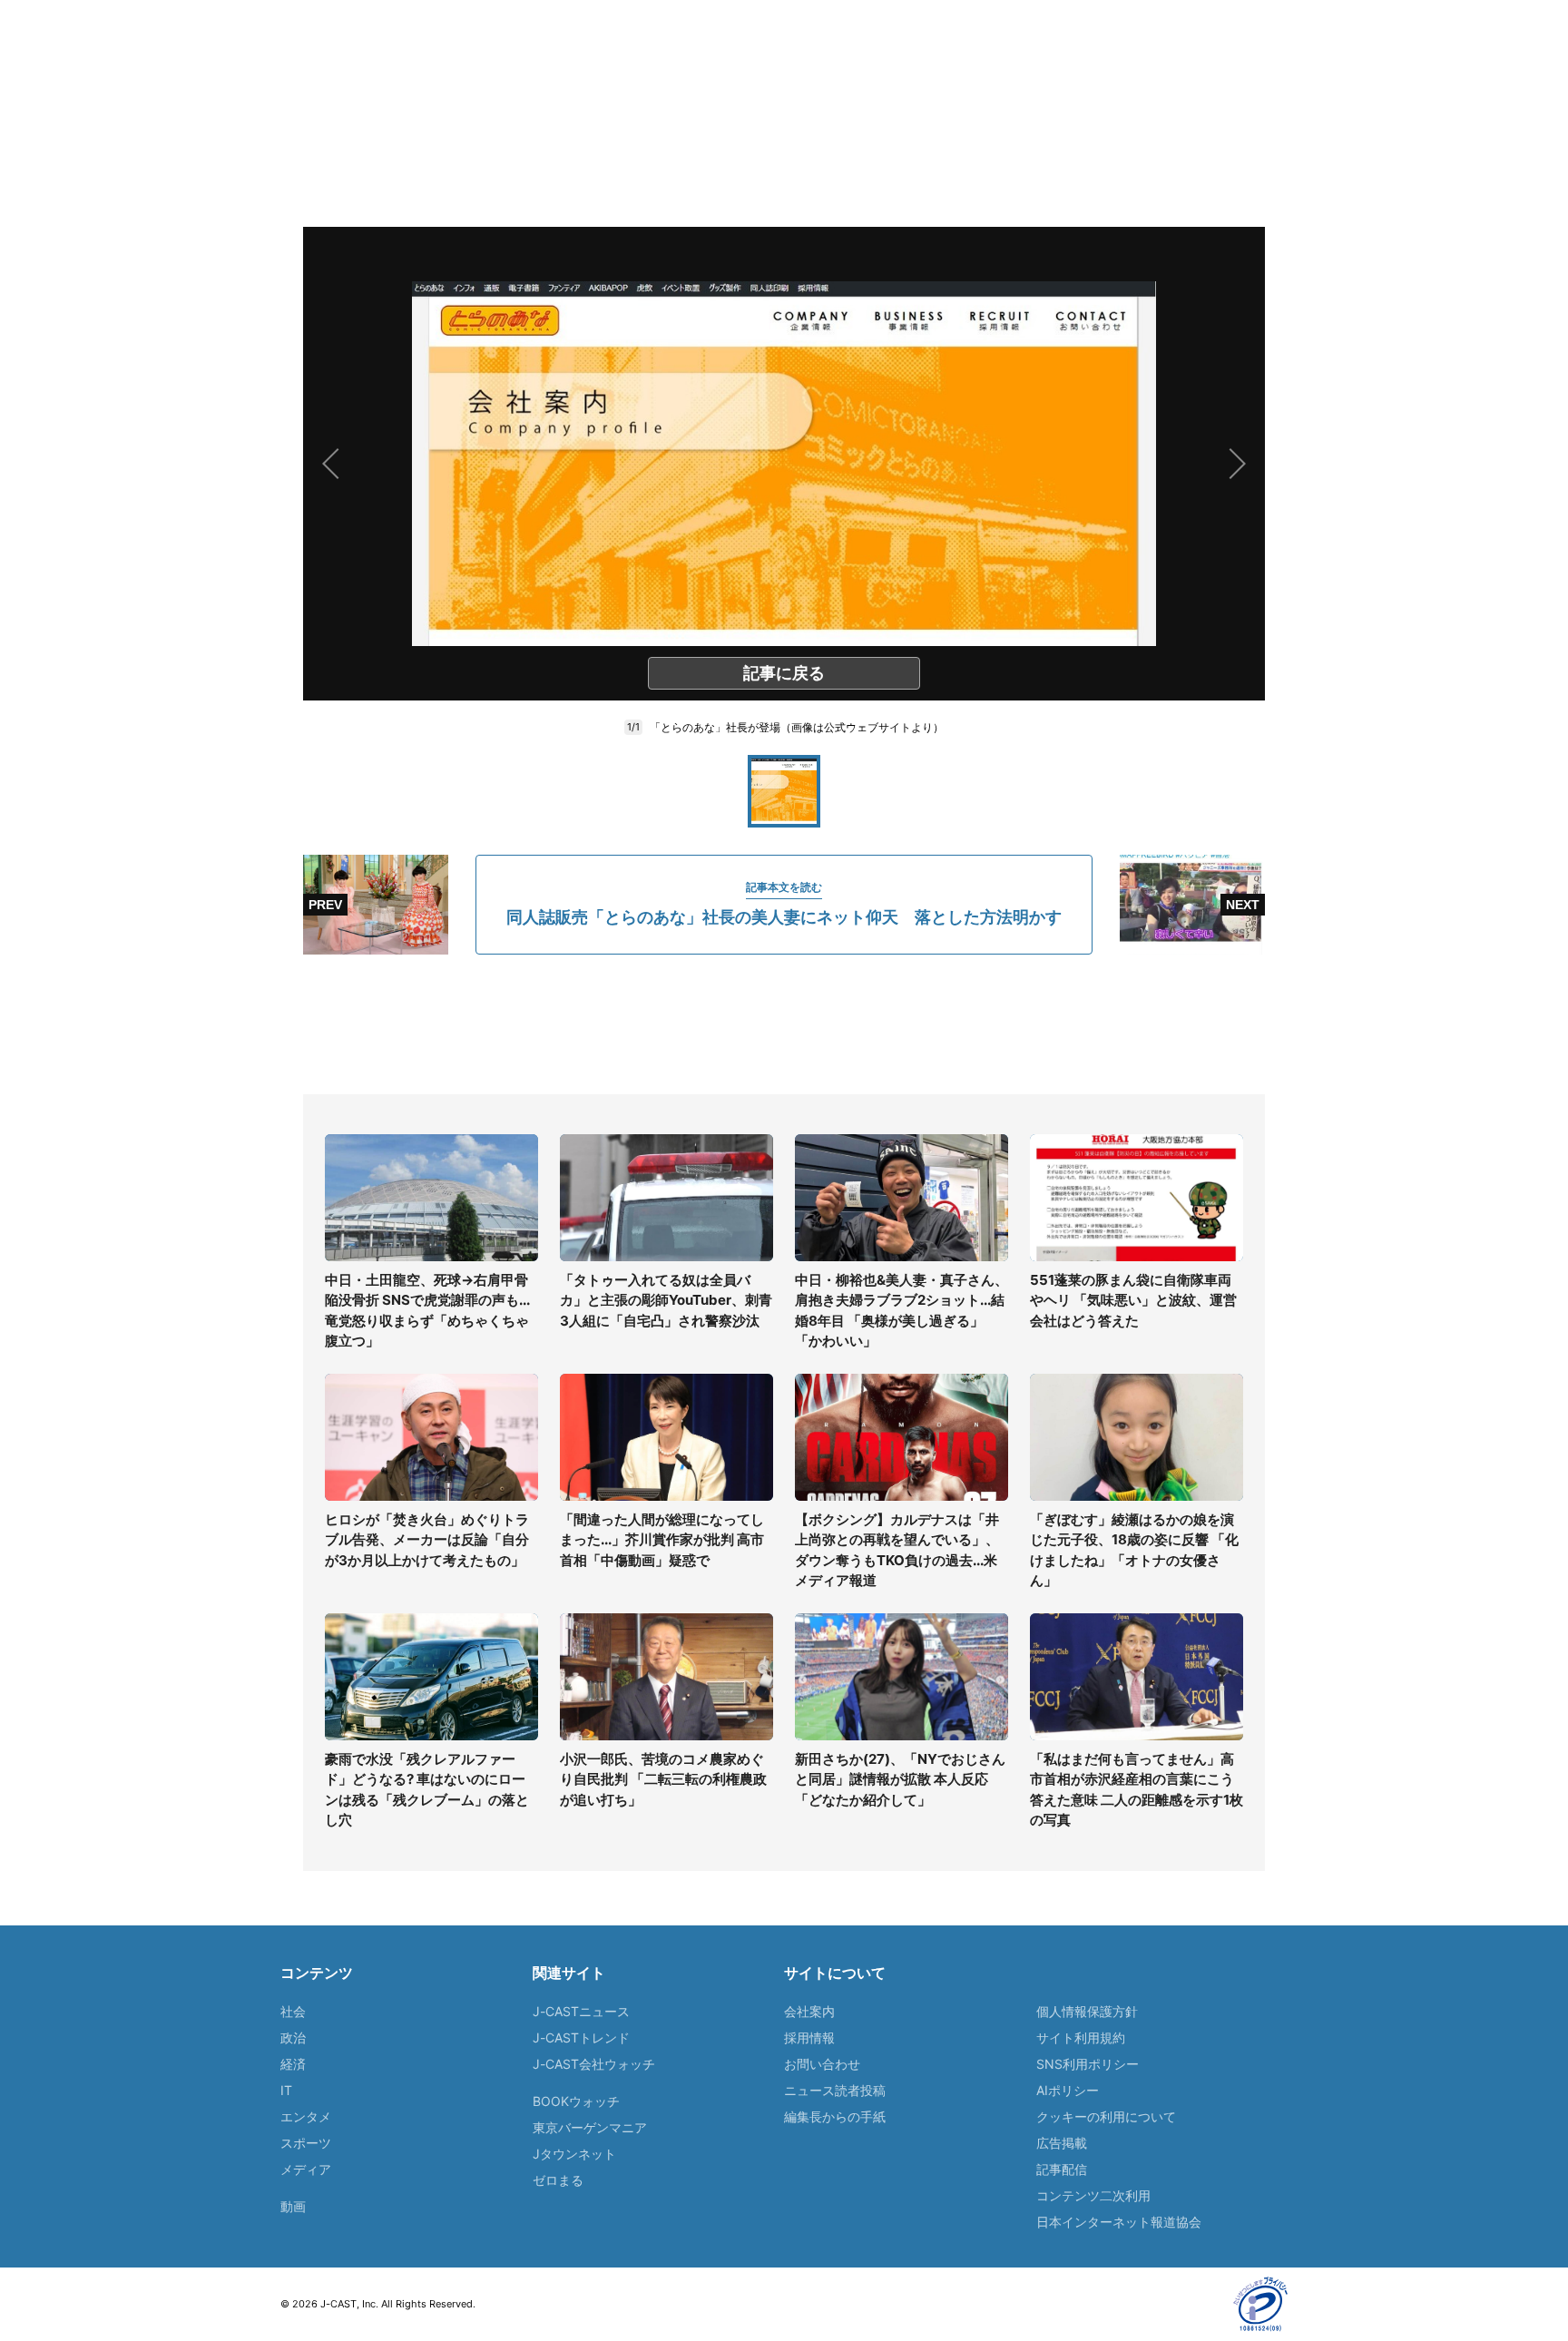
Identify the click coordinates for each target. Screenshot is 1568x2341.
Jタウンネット (574, 2154)
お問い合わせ (822, 2064)
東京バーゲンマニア (590, 2127)
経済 (293, 2064)
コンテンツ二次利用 (1093, 2195)
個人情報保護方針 (1087, 2011)
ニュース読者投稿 (835, 2090)
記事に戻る (784, 673)
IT (286, 2090)
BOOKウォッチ (576, 2101)
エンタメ (306, 2116)
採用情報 (809, 2037)
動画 (293, 2206)
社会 (293, 2011)
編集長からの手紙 (835, 2116)
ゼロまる (558, 2180)
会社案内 (809, 2011)
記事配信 (1062, 2169)
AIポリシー (1068, 2090)
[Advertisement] (784, 1024)
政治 (293, 2037)
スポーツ (306, 2143)
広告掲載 (1062, 2143)
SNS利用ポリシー (1088, 2064)
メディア (306, 2169)
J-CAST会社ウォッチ (594, 2064)
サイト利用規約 (1081, 2037)
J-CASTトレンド (581, 2037)
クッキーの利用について (1106, 2116)
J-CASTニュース (581, 2011)
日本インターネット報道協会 (1119, 2222)
